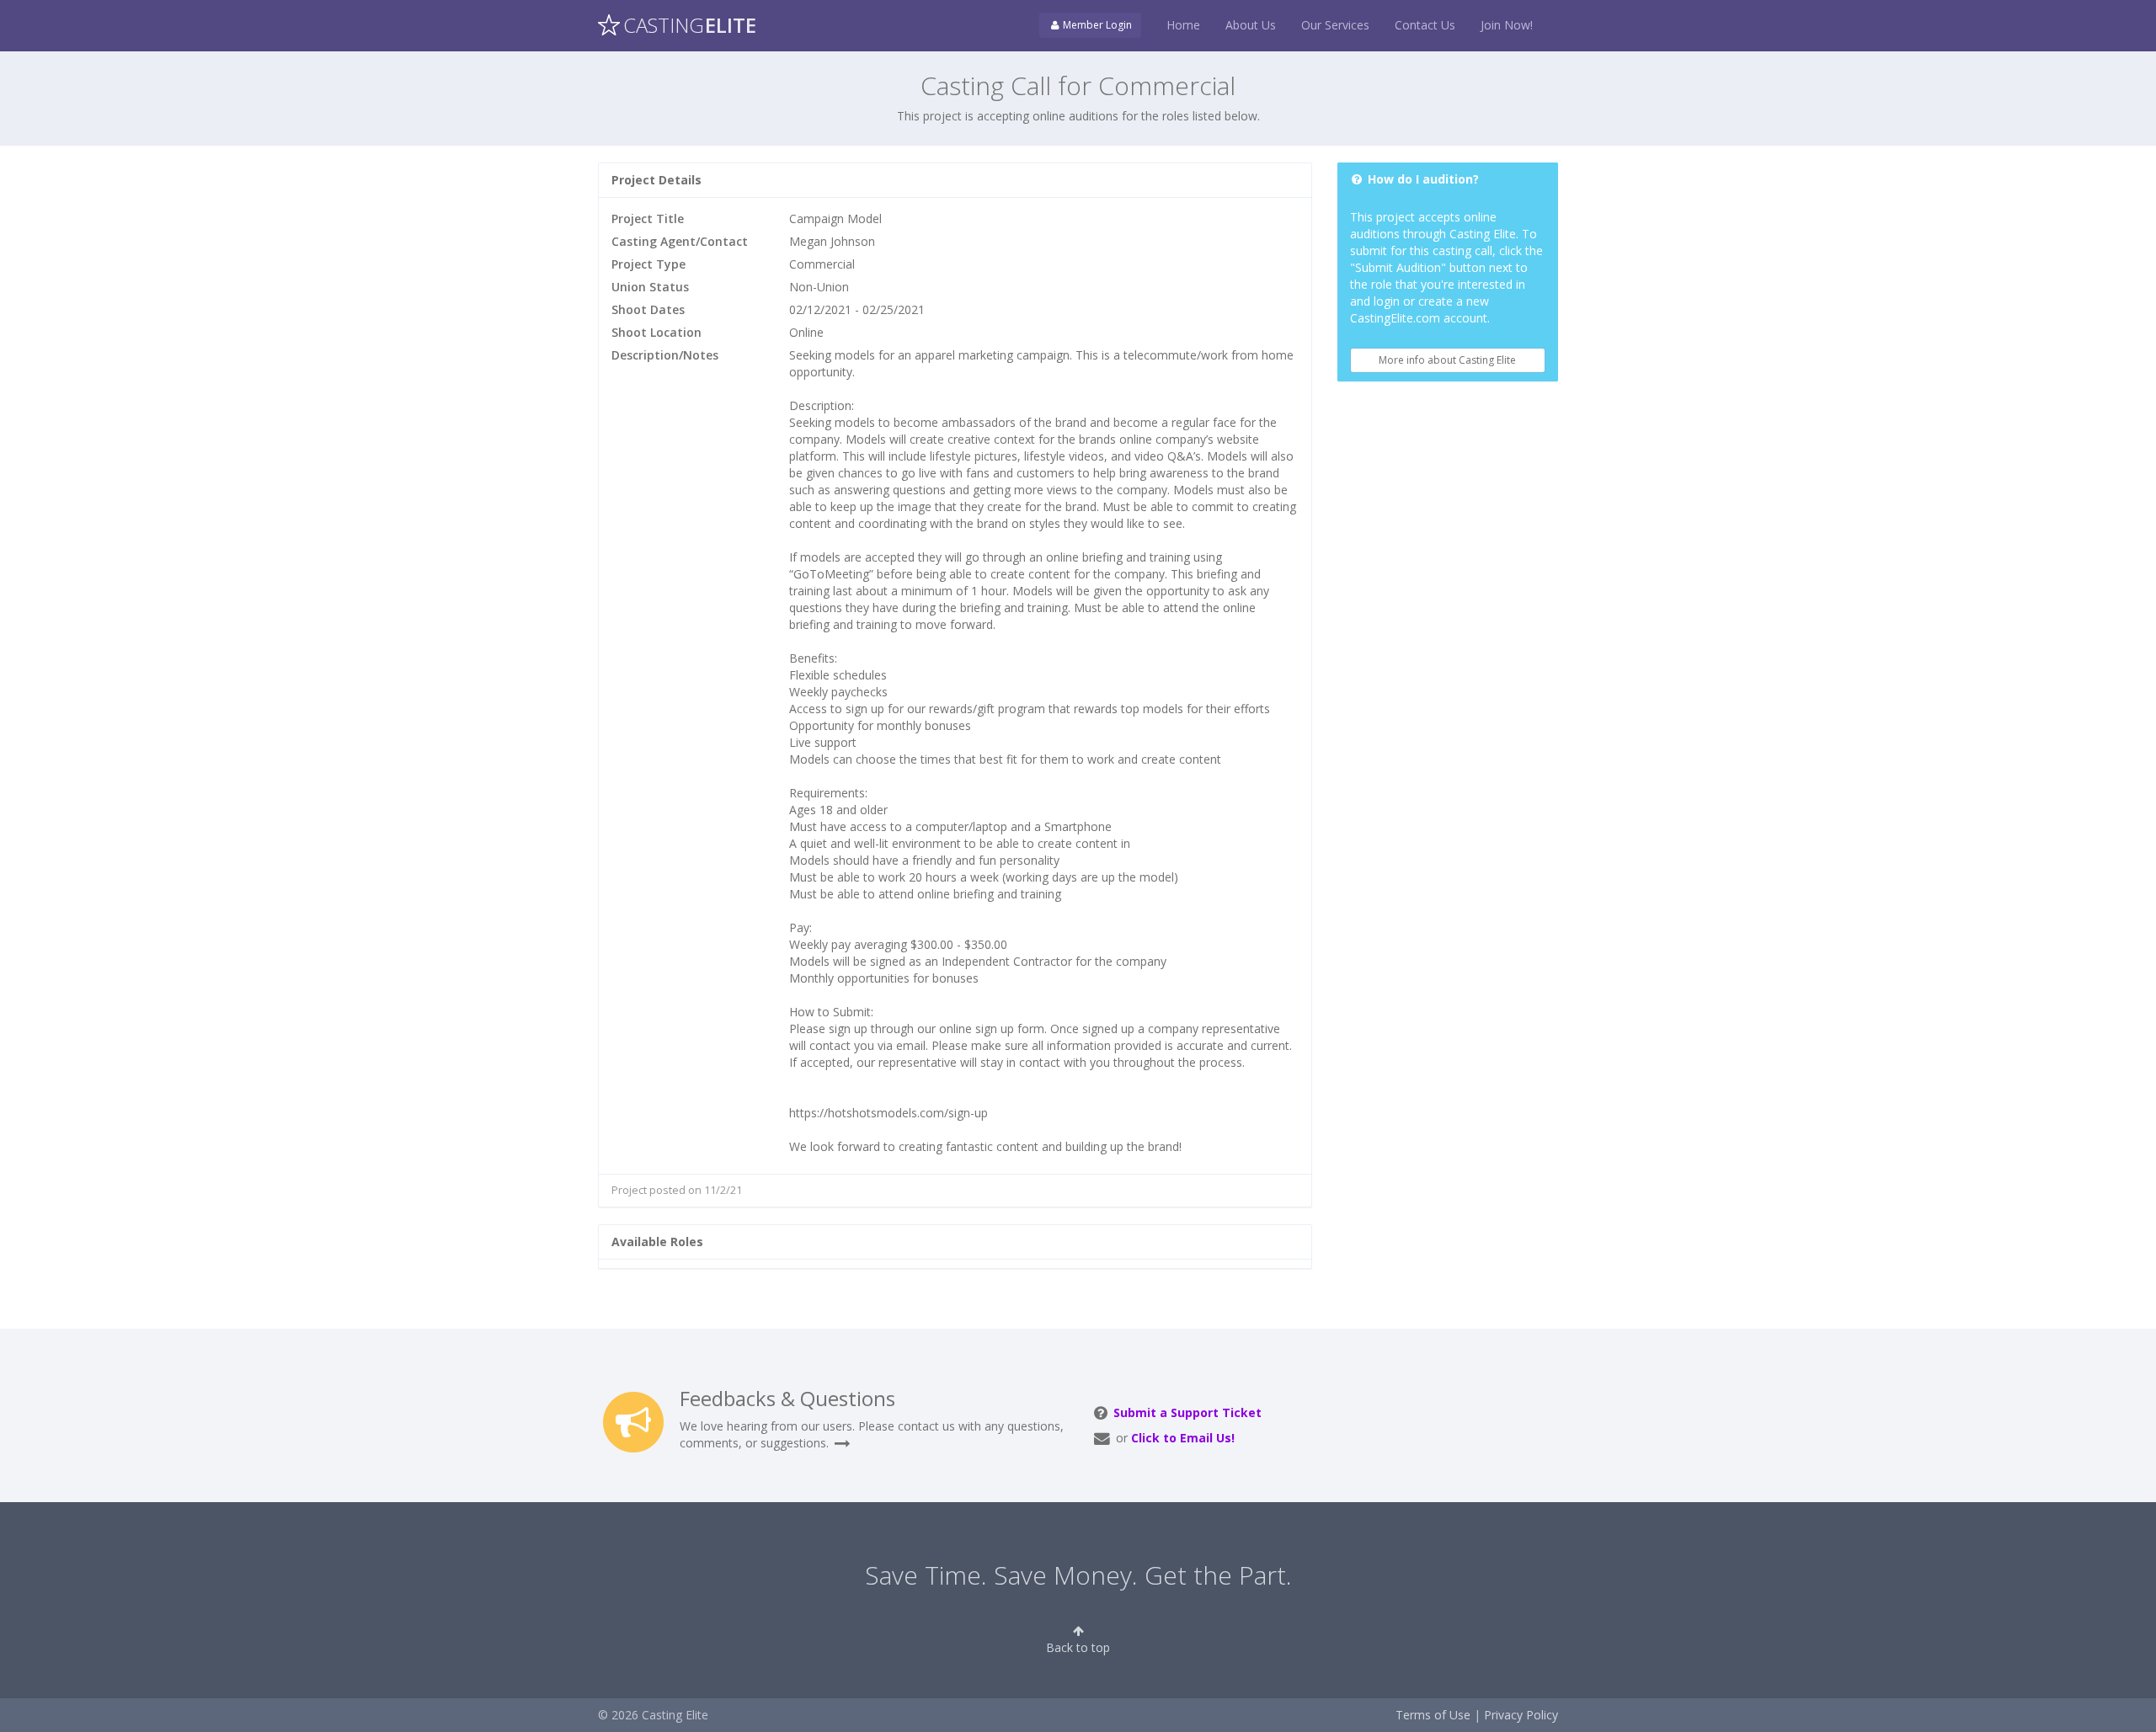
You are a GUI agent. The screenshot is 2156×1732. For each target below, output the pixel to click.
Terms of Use (1433, 1715)
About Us (1251, 25)
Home (1183, 25)
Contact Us (1425, 25)
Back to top (1078, 1647)
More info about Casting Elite (1447, 360)
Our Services (1335, 25)
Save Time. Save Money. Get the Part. (1078, 1575)
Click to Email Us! (1183, 1438)
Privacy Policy (1521, 1715)
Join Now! (1507, 25)
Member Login (1096, 25)
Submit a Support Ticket (1187, 1412)
